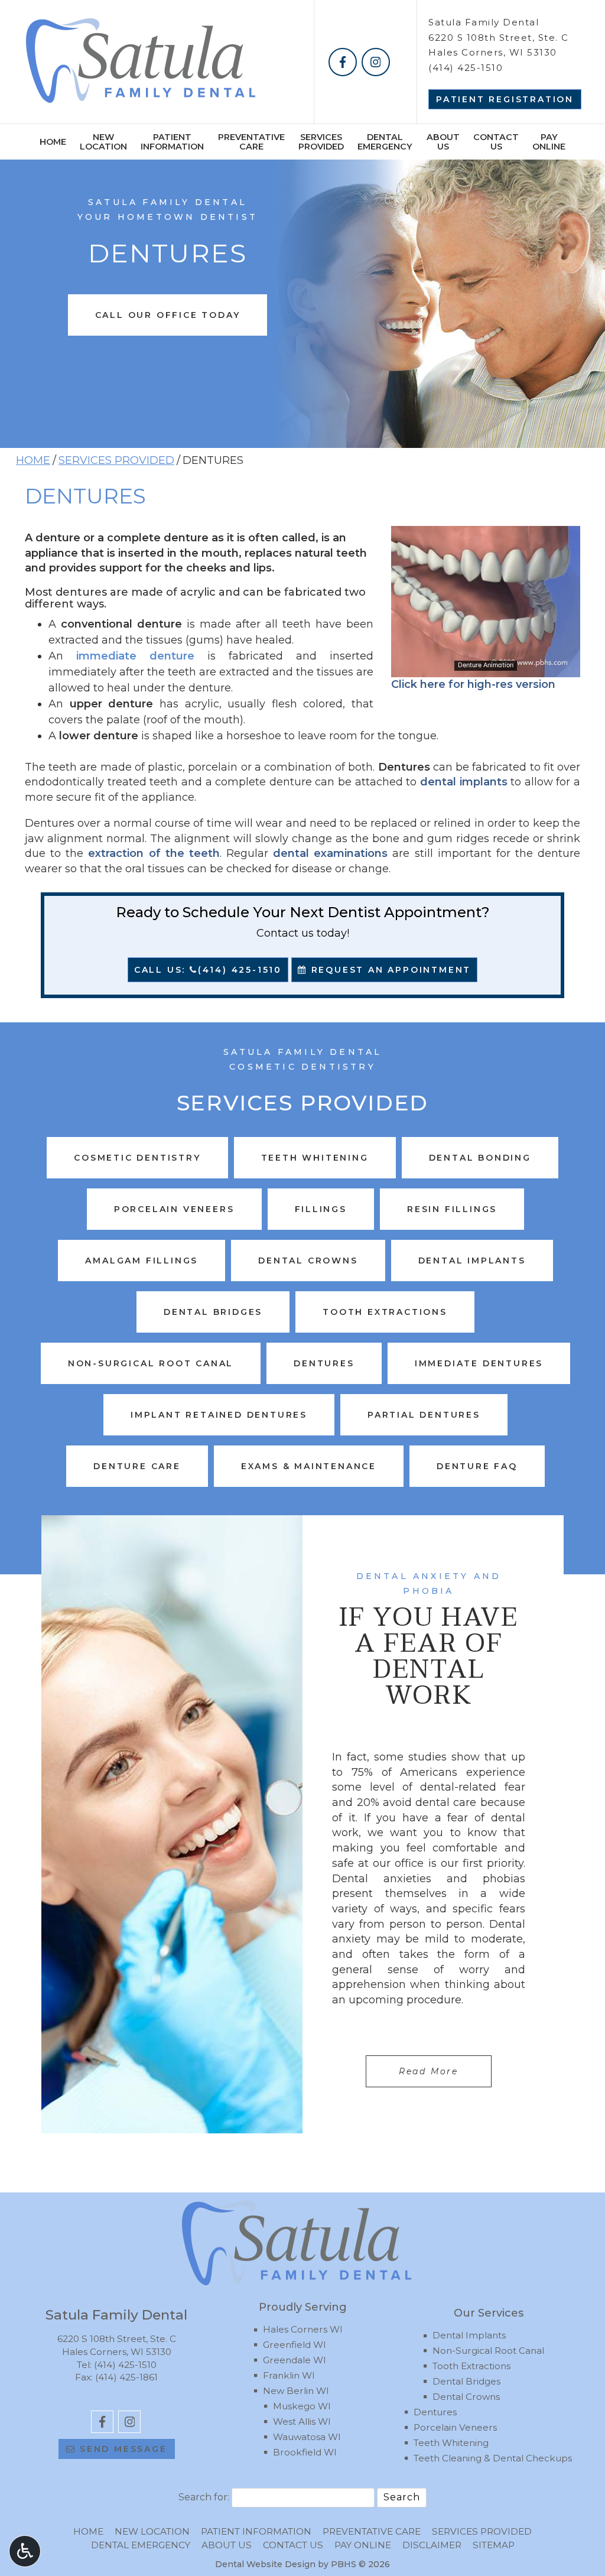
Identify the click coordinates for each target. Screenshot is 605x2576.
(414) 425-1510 (466, 68)
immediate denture (135, 656)
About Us (227, 2545)
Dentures (435, 2412)
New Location (152, 2531)
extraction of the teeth (154, 853)
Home (53, 142)
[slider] (485, 668)
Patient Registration (505, 99)
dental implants (464, 782)
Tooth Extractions (471, 2366)
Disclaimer (432, 2545)
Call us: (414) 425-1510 (208, 970)
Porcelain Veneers (455, 2427)
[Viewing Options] (25, 2551)
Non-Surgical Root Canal (488, 2351)
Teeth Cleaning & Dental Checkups (493, 2458)
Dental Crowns (466, 2397)
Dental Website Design (265, 2564)
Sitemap (494, 2545)
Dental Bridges (466, 2381)
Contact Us (293, 2545)
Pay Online (363, 2545)
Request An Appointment (389, 970)
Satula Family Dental (484, 22)
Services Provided (116, 460)
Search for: (204, 2497)
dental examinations (330, 853)
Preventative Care (372, 2531)
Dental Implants (469, 2335)
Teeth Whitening (451, 2443)
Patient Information (256, 2531)
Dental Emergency (141, 2545)
